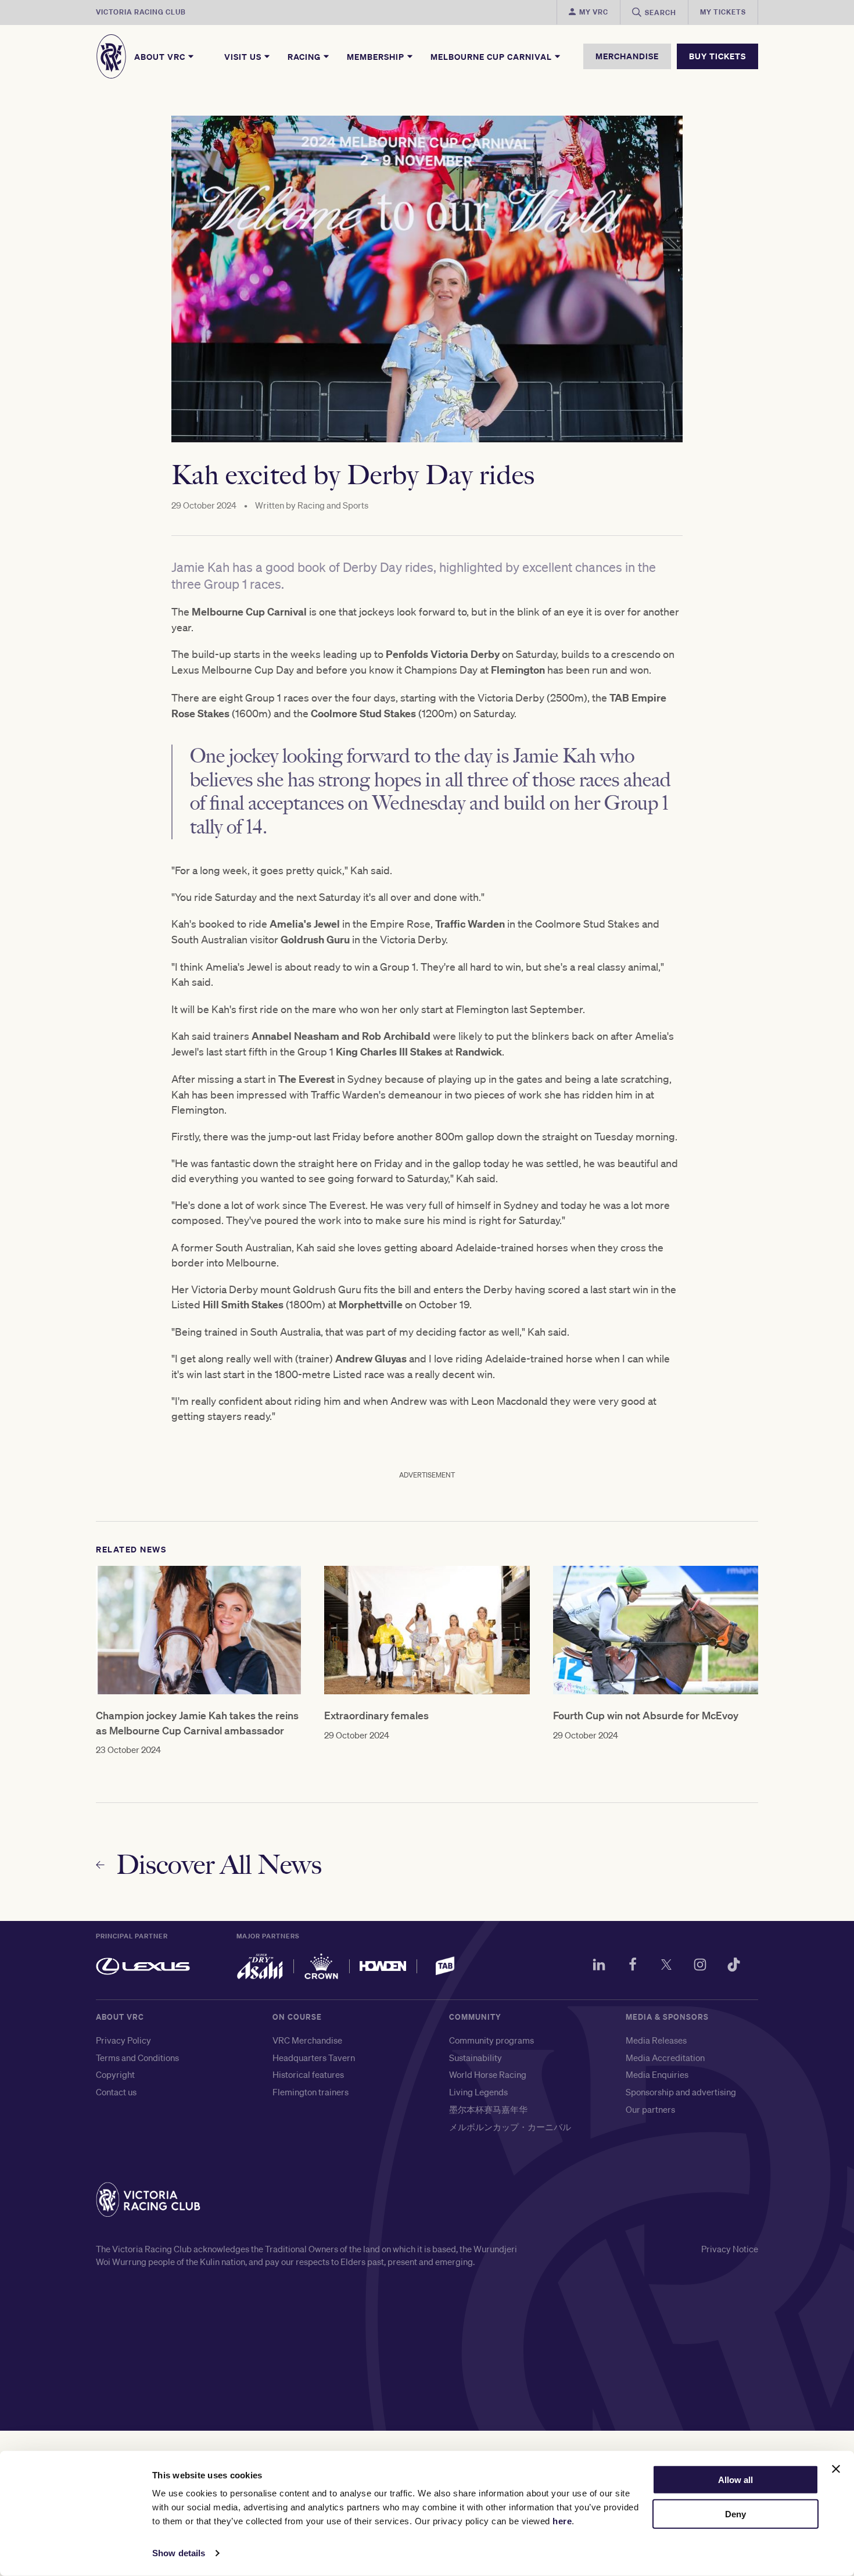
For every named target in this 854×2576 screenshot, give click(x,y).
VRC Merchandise (307, 2040)
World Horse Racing (488, 2074)
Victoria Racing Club (141, 12)
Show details (179, 2553)
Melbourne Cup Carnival (492, 56)
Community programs (491, 2040)
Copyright (115, 2074)
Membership (377, 56)
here (562, 2521)
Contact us (116, 2092)
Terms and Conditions (137, 2058)
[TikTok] (734, 1966)
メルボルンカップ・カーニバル (510, 2127)
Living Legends (478, 2092)
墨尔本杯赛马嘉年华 (488, 2109)
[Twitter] (666, 1966)
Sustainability (476, 2058)
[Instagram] (700, 1966)
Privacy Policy (123, 2040)
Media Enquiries (657, 2074)
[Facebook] (633, 1966)
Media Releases (656, 2040)
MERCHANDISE (627, 56)
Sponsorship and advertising (681, 2092)
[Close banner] (836, 2469)
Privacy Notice (730, 2249)
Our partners (650, 2109)
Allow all (735, 2480)
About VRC (161, 56)
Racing (305, 56)
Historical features (308, 2074)
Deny (735, 2514)
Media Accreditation (665, 2058)
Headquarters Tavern (314, 2058)
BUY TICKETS (717, 56)
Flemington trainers (311, 2092)
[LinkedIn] (599, 1966)
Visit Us (244, 56)
